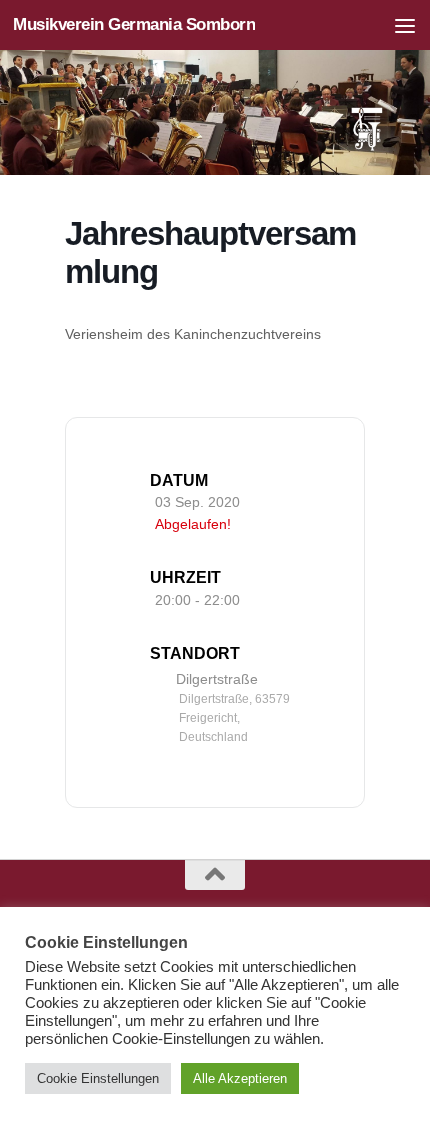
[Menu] (405, 25)
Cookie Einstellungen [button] (98, 1078)
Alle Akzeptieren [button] (240, 1078)
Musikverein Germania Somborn (134, 24)
